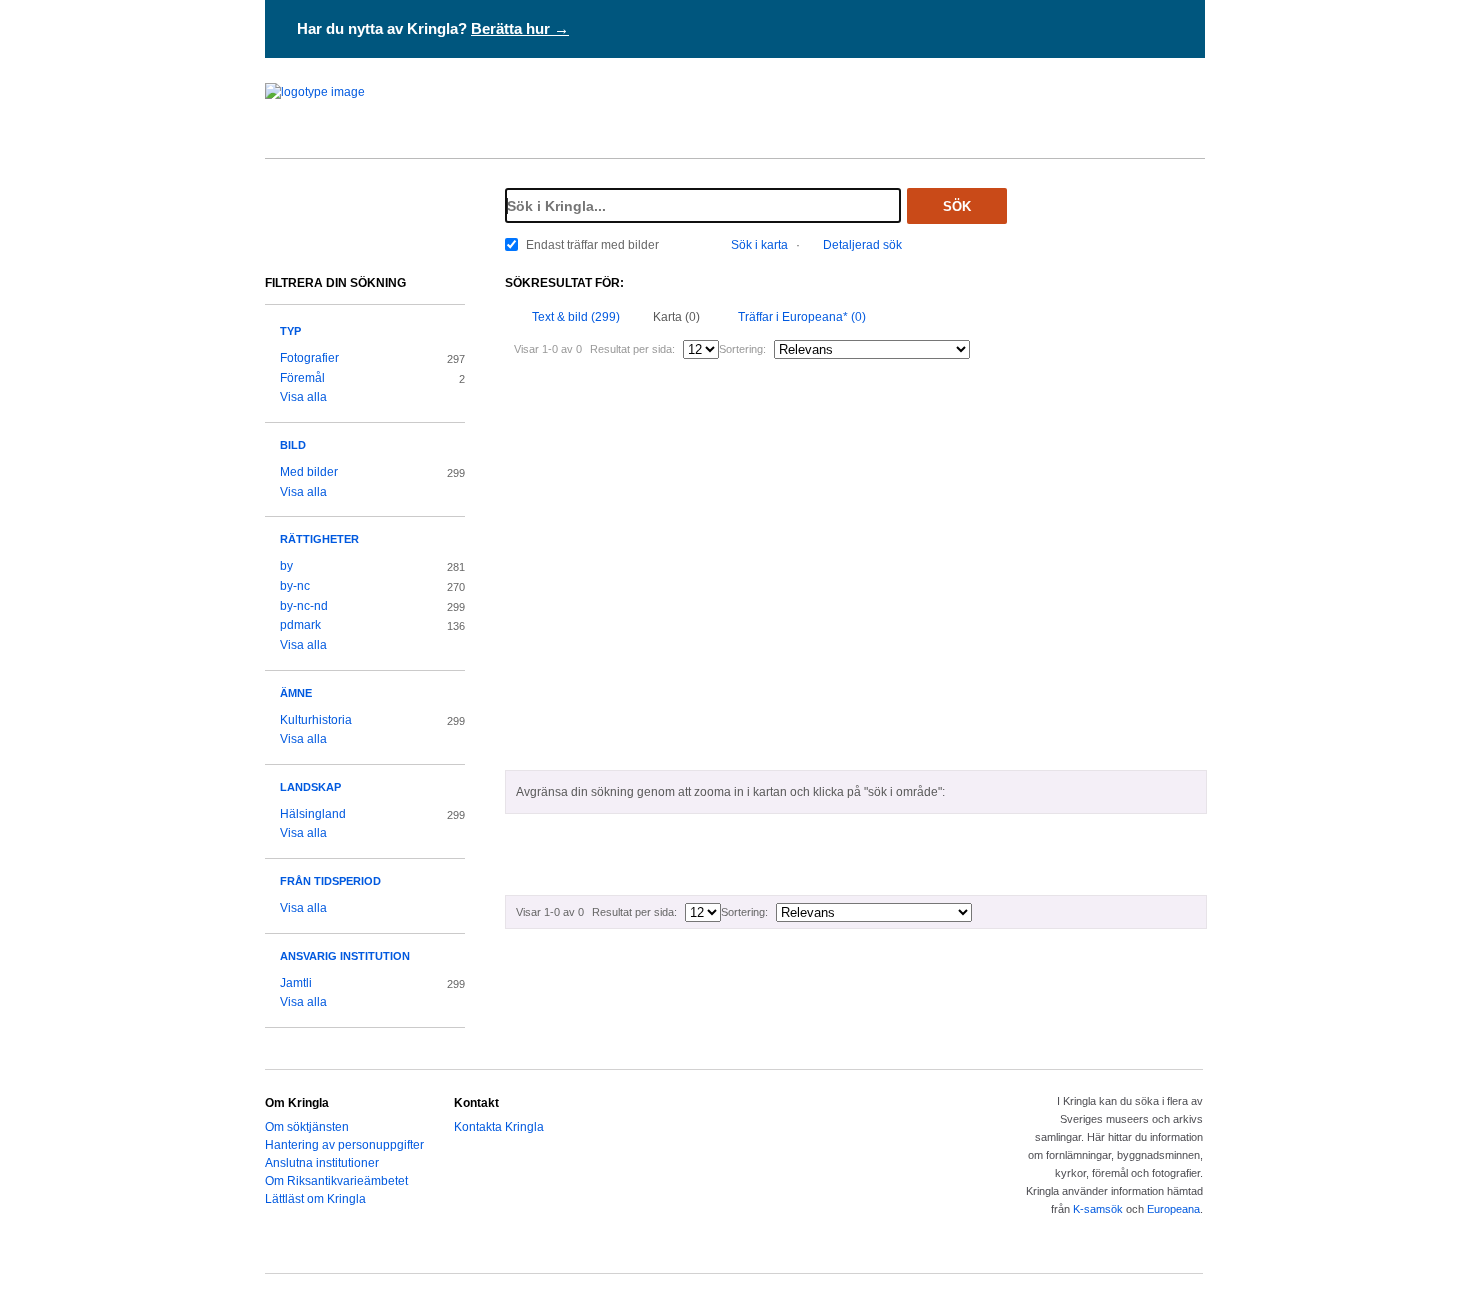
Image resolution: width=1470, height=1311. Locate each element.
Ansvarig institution (345, 956)
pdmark (300, 625)
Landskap (310, 787)
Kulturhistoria (316, 720)
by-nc (295, 586)
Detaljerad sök (862, 245)
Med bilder (309, 472)
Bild (293, 445)
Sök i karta (759, 245)
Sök (957, 206)
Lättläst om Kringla (315, 1199)
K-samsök (1098, 1209)
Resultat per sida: (632, 349)
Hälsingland (313, 814)
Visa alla (303, 397)
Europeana (1173, 1209)
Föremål (302, 378)
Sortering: (742, 349)
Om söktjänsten (307, 1127)
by (286, 566)
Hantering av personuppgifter (344, 1145)
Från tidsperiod (330, 881)
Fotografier (309, 358)
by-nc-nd (304, 606)
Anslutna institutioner (322, 1163)
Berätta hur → (520, 28)
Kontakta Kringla (499, 1127)
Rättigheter (319, 539)
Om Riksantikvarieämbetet (336, 1181)
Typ (290, 331)
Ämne (296, 693)
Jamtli (296, 983)
